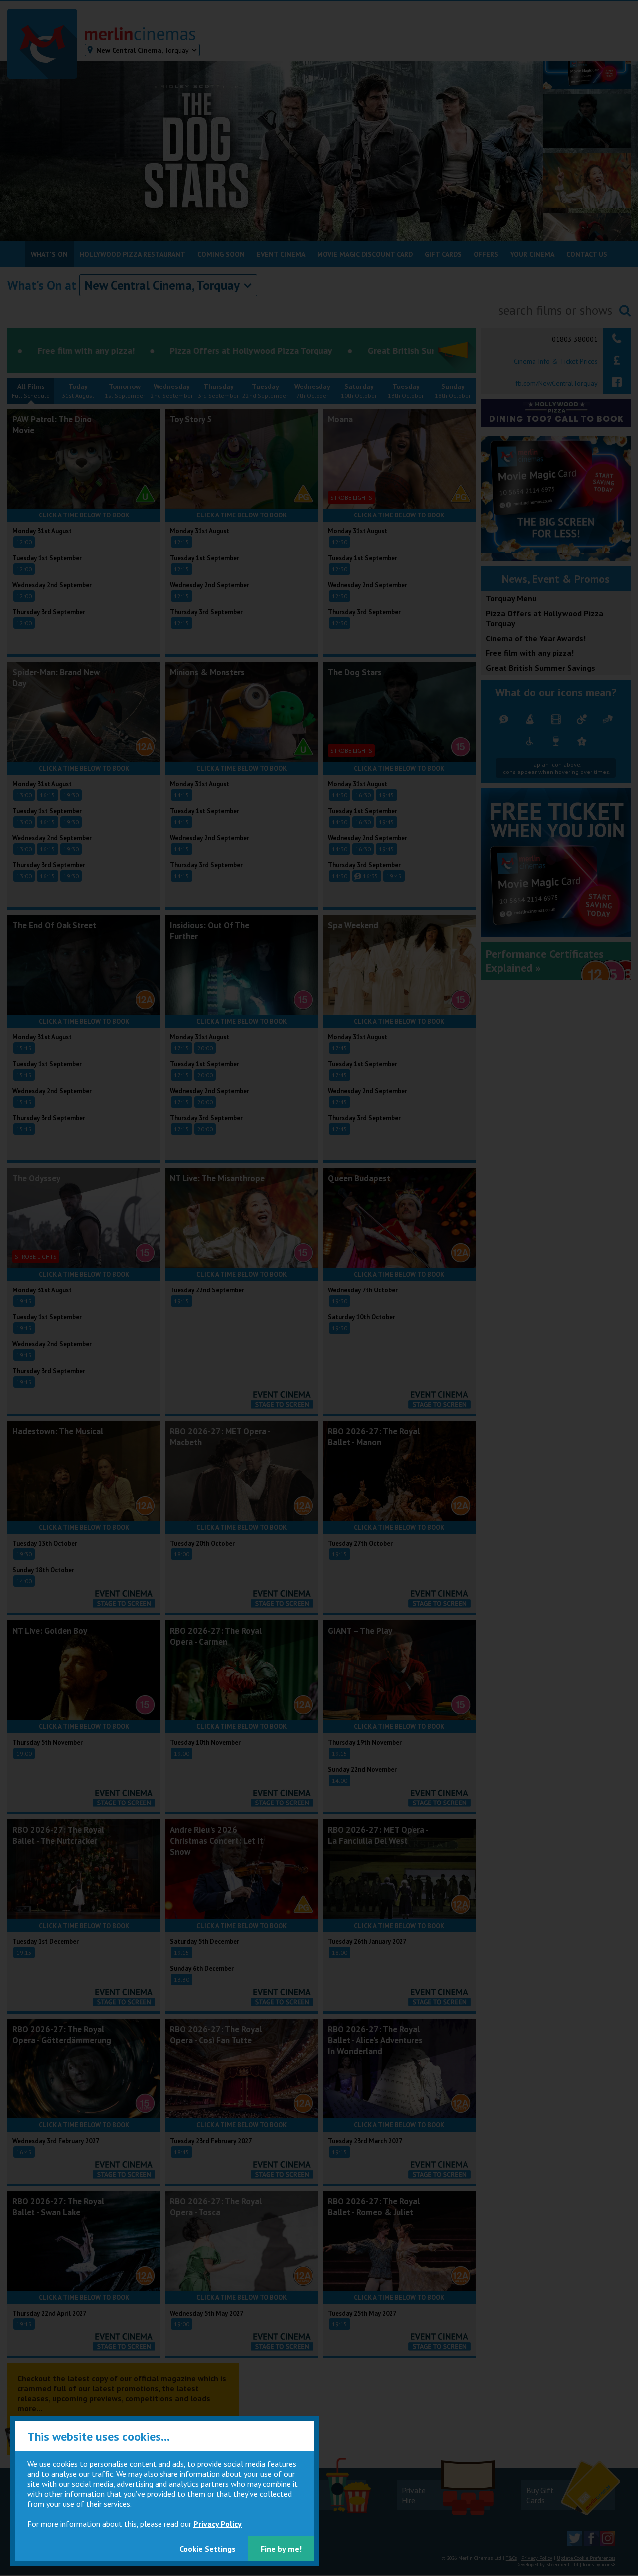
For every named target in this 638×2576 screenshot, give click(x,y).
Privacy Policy (218, 2524)
